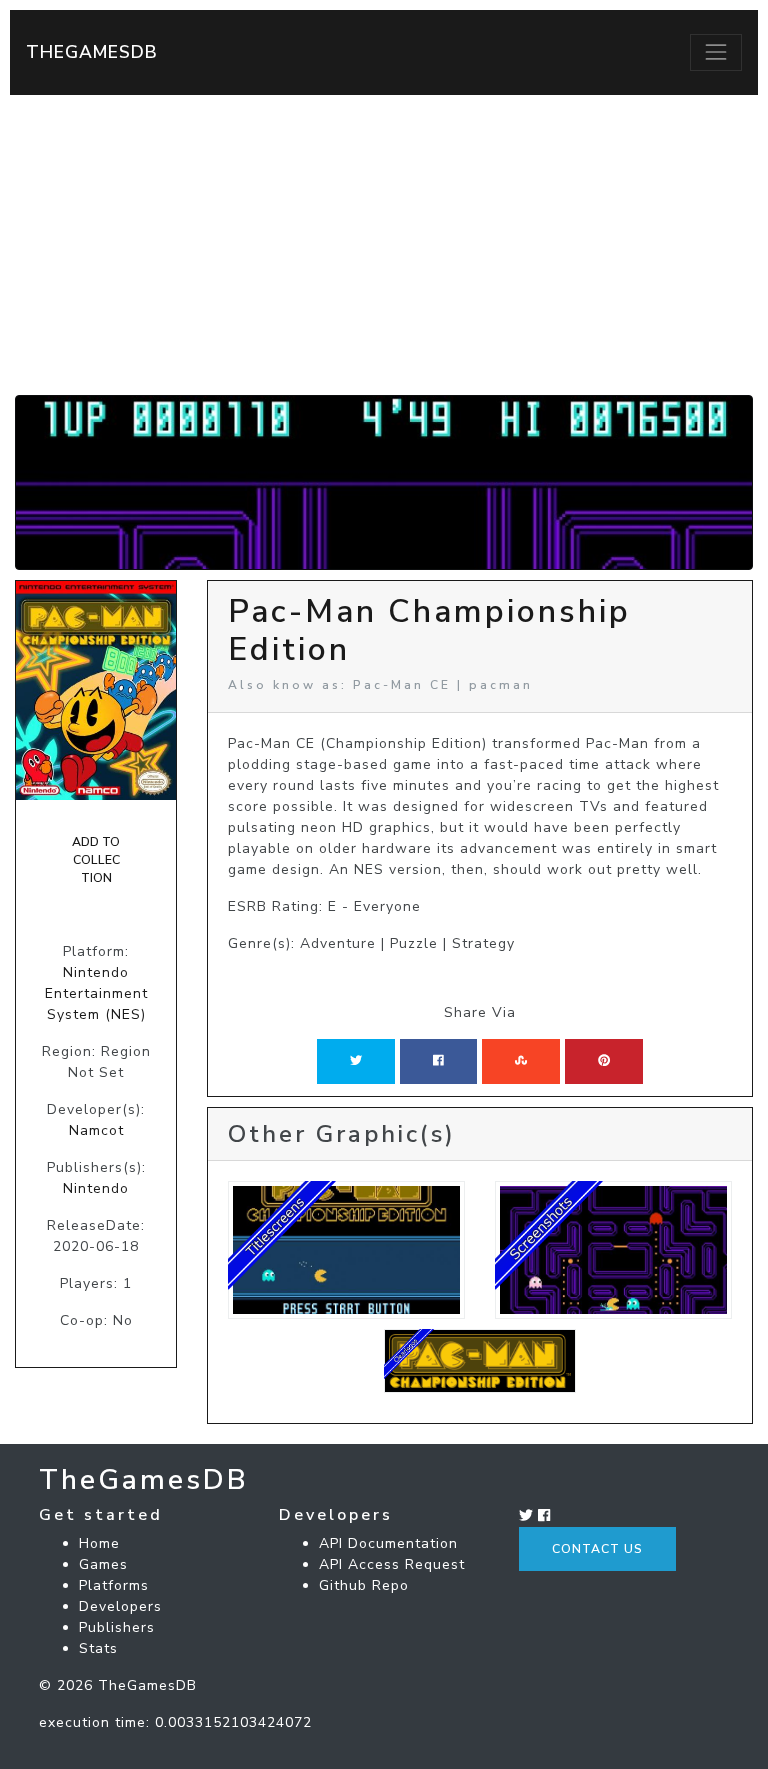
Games (103, 1564)
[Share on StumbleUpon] (521, 1061)
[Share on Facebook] (438, 1061)
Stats (98, 1648)
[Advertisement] (384, 245)
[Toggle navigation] (716, 52)
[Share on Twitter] (356, 1061)
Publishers (117, 1627)
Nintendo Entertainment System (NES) (96, 993)
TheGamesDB (92, 52)
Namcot (96, 1130)
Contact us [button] (597, 1549)
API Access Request (392, 1564)
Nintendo (96, 1188)
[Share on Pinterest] (604, 1061)
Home (99, 1543)
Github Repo (364, 1585)
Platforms (114, 1585)
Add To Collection (96, 860)
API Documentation (388, 1543)
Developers (120, 1606)
